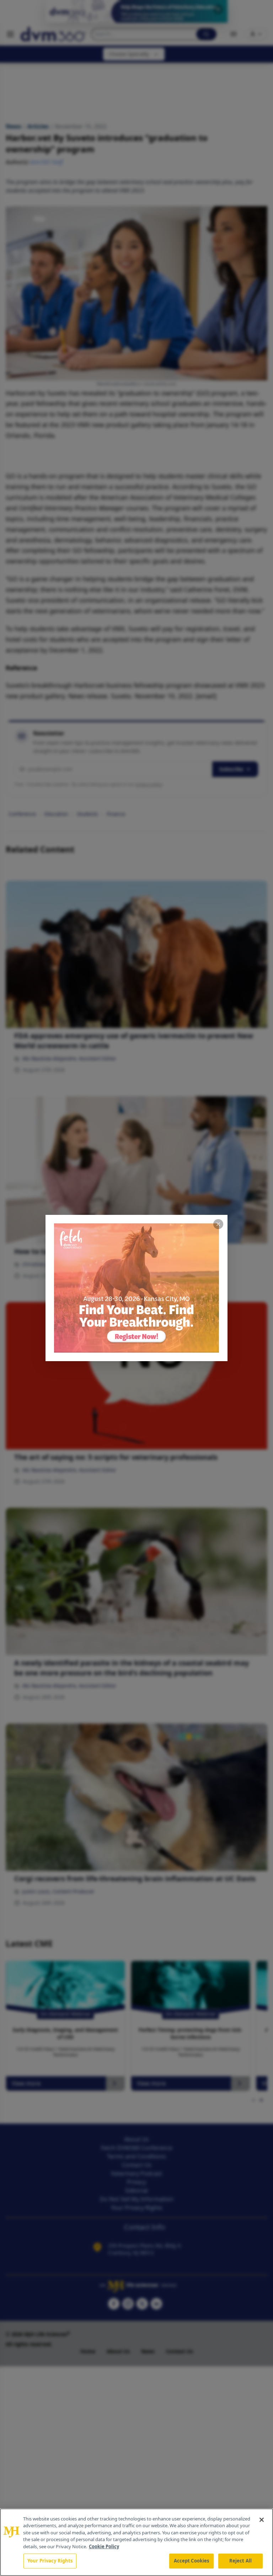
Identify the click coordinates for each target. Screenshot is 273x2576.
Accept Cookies (192, 2561)
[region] (136, 2542)
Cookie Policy (104, 2546)
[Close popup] (218, 1224)
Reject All (240, 2561)
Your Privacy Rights (50, 2561)
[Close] (262, 2520)
